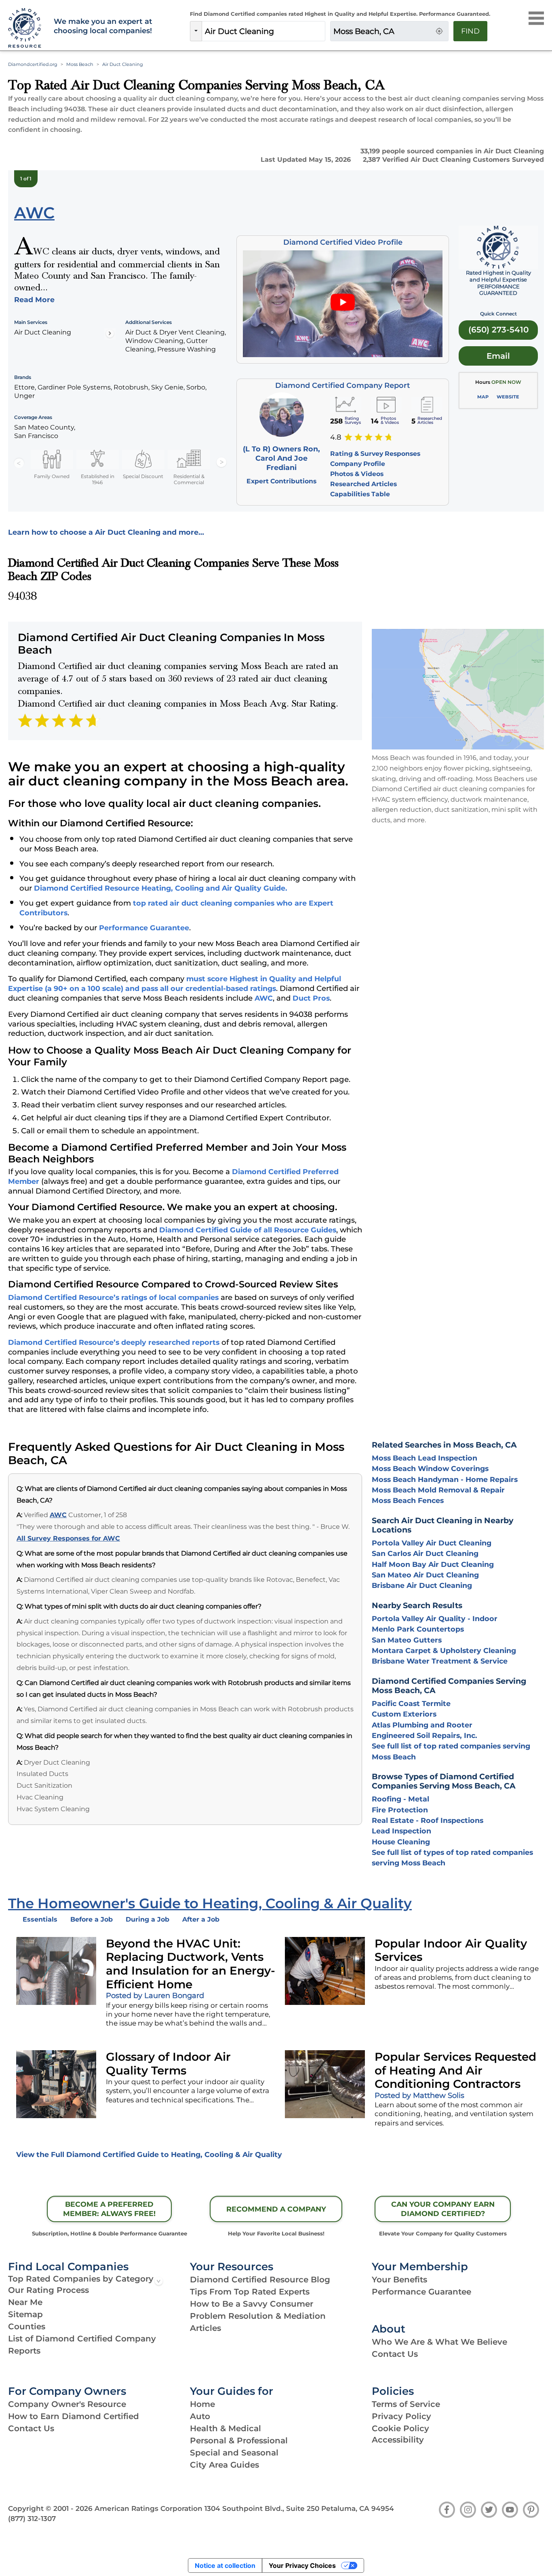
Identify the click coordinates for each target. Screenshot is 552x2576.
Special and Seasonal (234, 2453)
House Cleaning (401, 1842)
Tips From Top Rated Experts (250, 2292)
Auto (200, 2416)
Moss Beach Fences (408, 1500)
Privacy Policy (401, 2416)
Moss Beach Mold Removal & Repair (438, 1490)
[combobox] (263, 31)
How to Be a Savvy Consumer (252, 2304)
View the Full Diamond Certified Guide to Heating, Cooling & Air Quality (149, 2154)
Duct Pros (311, 998)
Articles (205, 2328)
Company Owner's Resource (67, 2404)
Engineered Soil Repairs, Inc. (425, 1735)
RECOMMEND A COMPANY (276, 2209)
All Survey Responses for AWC (68, 1538)
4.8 (336, 437)
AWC (264, 998)
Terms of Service (406, 2404)
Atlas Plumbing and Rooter (422, 1725)
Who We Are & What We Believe (439, 2342)
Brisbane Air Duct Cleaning (422, 1585)
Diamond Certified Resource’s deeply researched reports (114, 1342)
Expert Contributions (281, 481)
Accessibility (398, 2440)
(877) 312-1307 (32, 2519)
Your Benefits (399, 2280)
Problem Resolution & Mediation (258, 2316)
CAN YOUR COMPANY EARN (443, 2209)
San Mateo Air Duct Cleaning (425, 1575)
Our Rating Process (48, 2290)
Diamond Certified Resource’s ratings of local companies (113, 1297)
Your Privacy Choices (302, 2565)
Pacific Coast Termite (411, 1703)
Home (202, 2404)
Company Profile (358, 464)
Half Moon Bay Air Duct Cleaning (433, 1564)
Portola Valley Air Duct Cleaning (432, 1543)
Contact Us (395, 2354)
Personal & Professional (239, 2441)
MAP (483, 397)
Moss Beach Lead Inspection (425, 1458)
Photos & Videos (357, 474)
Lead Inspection (401, 1831)
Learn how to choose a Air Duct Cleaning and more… (106, 532)
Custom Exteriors (404, 1714)
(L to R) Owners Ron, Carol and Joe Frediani (281, 458)
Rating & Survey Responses (375, 454)
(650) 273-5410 (498, 330)
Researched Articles (363, 484)
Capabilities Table (360, 494)
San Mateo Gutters (407, 1640)
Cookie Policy (400, 2428)
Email (498, 356)
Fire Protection (400, 1810)
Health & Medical (225, 2428)
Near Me (25, 2302)
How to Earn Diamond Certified (74, 2416)
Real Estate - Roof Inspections (428, 1820)
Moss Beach (80, 64)
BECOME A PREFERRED (109, 2209)
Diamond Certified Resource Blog (260, 2280)
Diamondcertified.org (33, 64)
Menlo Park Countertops (418, 1629)
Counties (27, 2326)
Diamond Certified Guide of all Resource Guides (248, 1230)
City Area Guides (224, 2465)
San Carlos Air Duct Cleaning (425, 1553)
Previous (19, 463)
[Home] (26, 28)
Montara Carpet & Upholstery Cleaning (444, 1650)
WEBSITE (508, 397)
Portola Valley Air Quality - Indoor (435, 1618)
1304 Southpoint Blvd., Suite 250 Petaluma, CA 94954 (299, 2508)
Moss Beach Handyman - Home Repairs (445, 1479)
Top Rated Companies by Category (81, 2279)
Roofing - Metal (400, 1799)
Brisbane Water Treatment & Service (440, 1661)
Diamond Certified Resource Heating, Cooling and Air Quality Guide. (161, 888)
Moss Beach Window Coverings (430, 1468)
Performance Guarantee (144, 928)
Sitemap (25, 2314)
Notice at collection (225, 2565)
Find (470, 31)
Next (221, 463)
